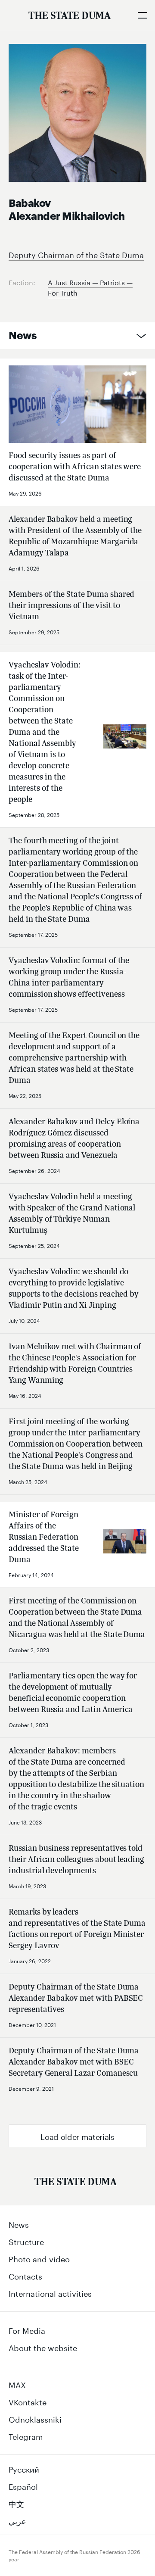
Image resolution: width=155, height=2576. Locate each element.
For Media (27, 2330)
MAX (17, 2384)
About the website (43, 2347)
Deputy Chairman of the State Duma (76, 254)
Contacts (25, 2275)
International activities (50, 2292)
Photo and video (39, 2258)
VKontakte (28, 2401)
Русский (24, 2468)
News (23, 336)
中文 (16, 2503)
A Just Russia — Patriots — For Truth (90, 287)
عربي (17, 2520)
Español (23, 2486)
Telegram (26, 2436)
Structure (26, 2241)
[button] (77, 2136)
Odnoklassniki (35, 2418)
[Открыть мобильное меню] (142, 15)
